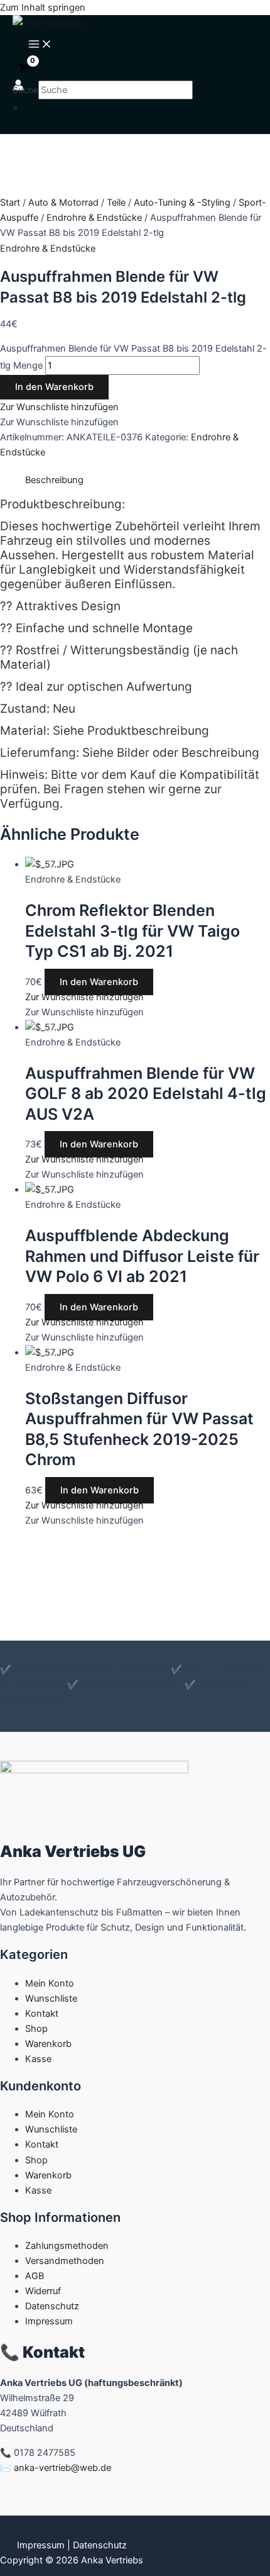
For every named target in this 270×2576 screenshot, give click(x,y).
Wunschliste (51, 1999)
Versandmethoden (65, 2261)
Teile (116, 203)
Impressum (49, 2321)
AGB (35, 2276)
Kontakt (42, 2014)
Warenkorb (48, 2044)
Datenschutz (52, 2306)
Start (10, 203)
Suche (25, 90)
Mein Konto (50, 1983)
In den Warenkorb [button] (99, 982)
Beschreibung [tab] (54, 480)
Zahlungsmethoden (67, 2246)
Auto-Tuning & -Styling (182, 203)
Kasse (38, 2059)
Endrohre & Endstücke (94, 218)
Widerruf (43, 2291)
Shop (36, 2029)
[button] (59, 407)
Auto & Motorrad (63, 203)
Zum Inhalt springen (43, 8)
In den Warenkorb (54, 387)
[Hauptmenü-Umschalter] (40, 45)
